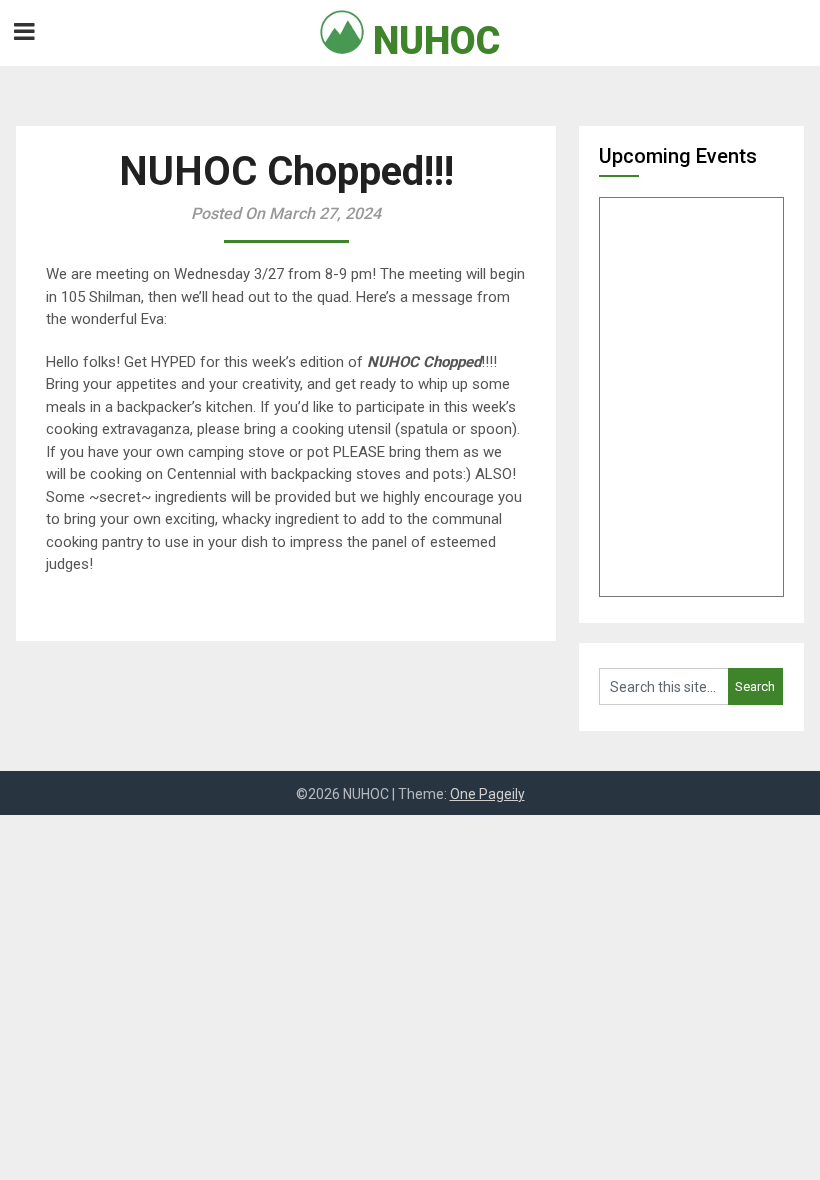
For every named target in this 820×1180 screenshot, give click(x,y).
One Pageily (487, 794)
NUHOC (432, 41)
